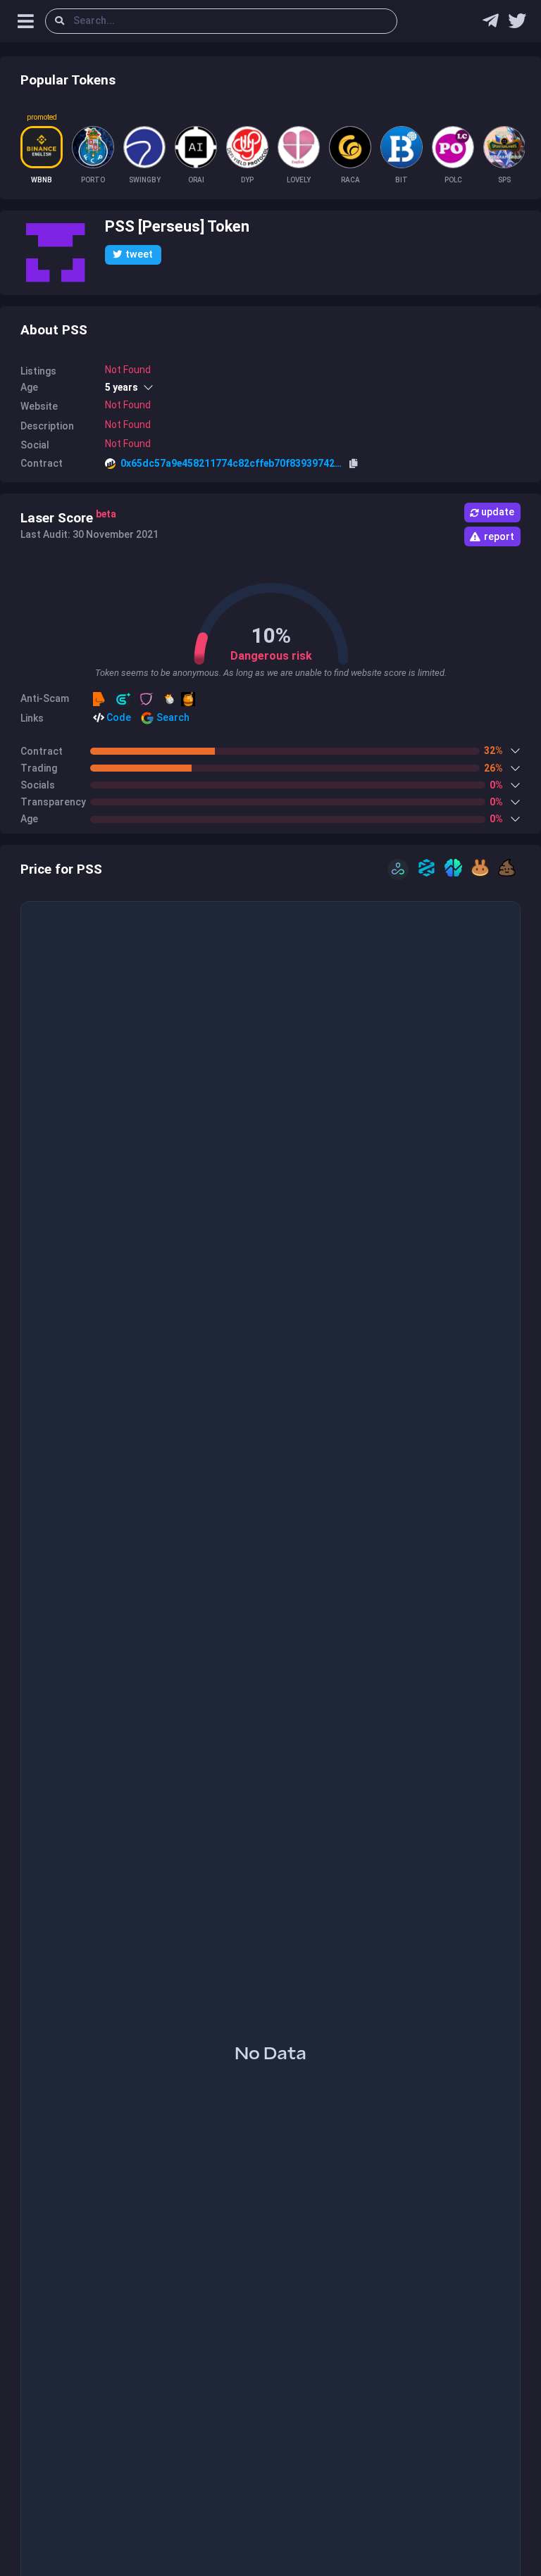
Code (118, 717)
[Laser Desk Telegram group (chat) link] (491, 24)
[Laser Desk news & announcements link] (517, 24)
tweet (139, 254)
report (499, 536)
